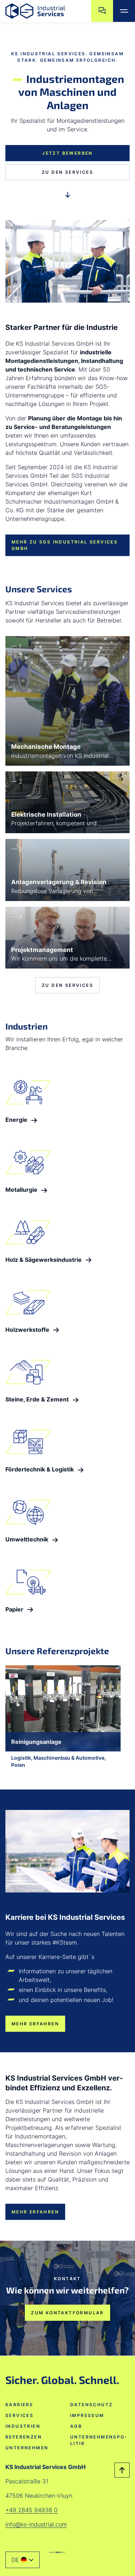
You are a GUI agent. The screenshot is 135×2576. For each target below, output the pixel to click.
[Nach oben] (122, 2470)
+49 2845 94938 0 (31, 2510)
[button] (22, 2560)
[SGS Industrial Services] (57, 2552)
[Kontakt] (102, 11)
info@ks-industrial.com (36, 2524)
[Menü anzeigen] (124, 11)
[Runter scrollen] (68, 196)
